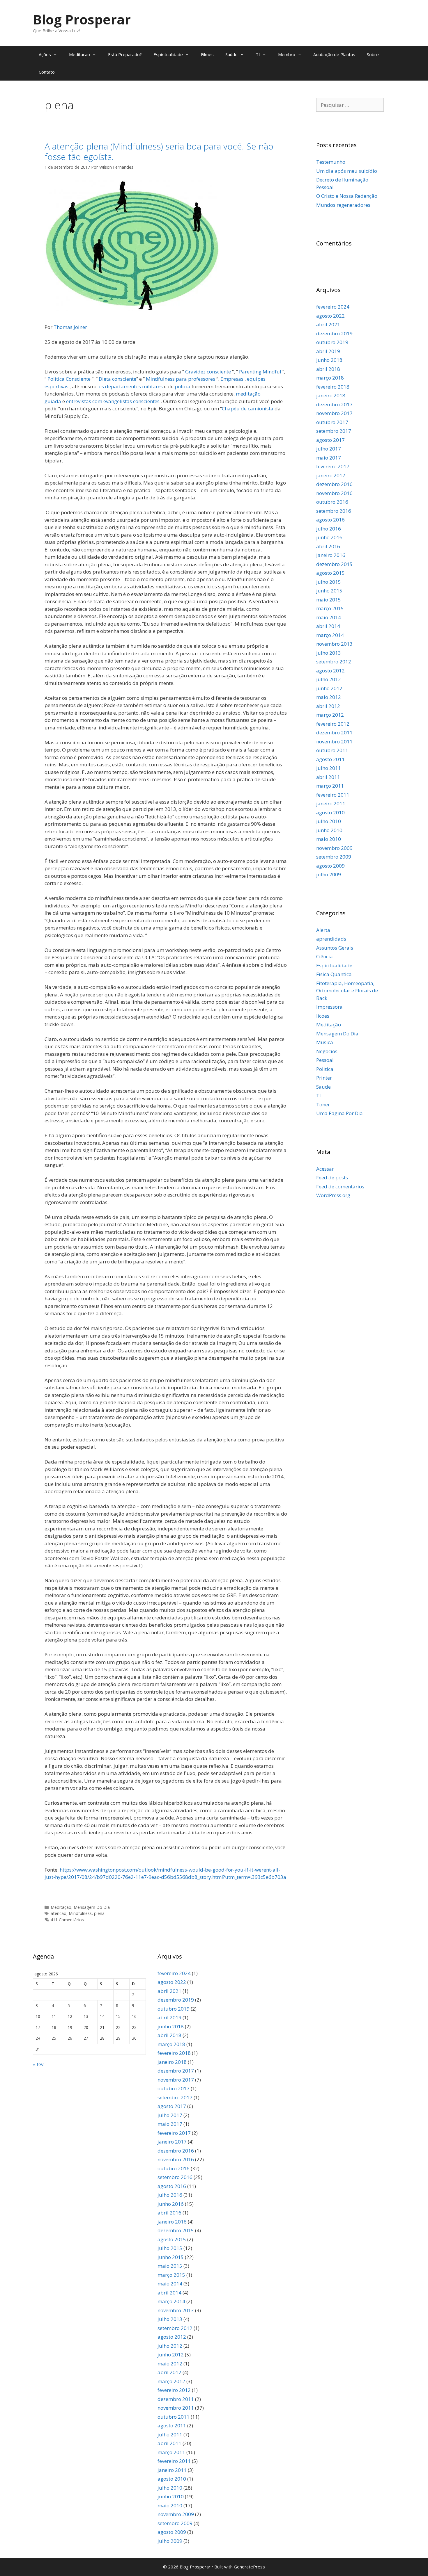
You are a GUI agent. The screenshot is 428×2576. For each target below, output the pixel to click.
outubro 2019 (332, 342)
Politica (325, 1069)
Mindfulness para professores (181, 379)
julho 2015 (329, 582)
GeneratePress (249, 2567)
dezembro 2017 (334, 404)
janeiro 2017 (331, 475)
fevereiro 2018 (333, 387)
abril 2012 (328, 706)
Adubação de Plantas (334, 54)
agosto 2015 (330, 573)
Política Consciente (69, 379)
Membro (287, 54)
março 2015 (330, 608)
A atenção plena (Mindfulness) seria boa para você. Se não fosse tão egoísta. (159, 151)
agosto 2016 (330, 520)
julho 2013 (329, 653)
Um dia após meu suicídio (347, 171)
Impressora (329, 1007)
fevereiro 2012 (333, 724)
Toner (323, 1104)
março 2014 (330, 635)
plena (99, 1913)
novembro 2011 (334, 742)
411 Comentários (67, 1920)
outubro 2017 (332, 422)
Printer (324, 1078)
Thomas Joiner (70, 327)
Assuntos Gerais (335, 948)
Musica (325, 1042)
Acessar (325, 1169)
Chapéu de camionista (248, 408)
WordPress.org (333, 1195)
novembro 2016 (334, 493)
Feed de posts (332, 1177)
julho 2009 (329, 874)
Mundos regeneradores (343, 205)
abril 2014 (328, 626)
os (102, 386)
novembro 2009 (334, 848)
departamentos (124, 386)
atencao (59, 1913)
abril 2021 (328, 324)
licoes (323, 1016)
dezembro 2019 (334, 333)
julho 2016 (329, 529)
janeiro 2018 (331, 395)
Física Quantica (334, 974)
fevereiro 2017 (333, 466)
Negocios (327, 1051)
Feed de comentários (340, 1186)
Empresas (232, 379)
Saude (323, 1087)
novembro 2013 (334, 644)
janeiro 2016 (331, 555)
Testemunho (331, 162)
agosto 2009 (330, 866)
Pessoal (325, 1060)
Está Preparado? (125, 54)
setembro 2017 (334, 431)
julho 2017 (329, 449)
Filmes (207, 54)
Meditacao (79, 54)
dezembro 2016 (334, 484)
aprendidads (331, 939)
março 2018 (330, 378)
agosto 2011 (330, 759)
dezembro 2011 (334, 732)
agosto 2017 (330, 440)
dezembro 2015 (334, 564)
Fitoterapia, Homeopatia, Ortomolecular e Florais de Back (347, 991)
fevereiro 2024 (333, 307)
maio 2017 (329, 458)
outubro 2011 (332, 750)
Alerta (323, 930)
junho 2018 (329, 360)
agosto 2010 (330, 812)
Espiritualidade (168, 54)
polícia (183, 386)
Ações (45, 54)
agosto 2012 (330, 671)
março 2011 (330, 786)
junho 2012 (329, 688)
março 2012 (330, 715)
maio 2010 (329, 839)
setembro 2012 (334, 662)
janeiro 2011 (331, 803)
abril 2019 (328, 351)
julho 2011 (329, 768)
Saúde (231, 54)
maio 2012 (329, 697)
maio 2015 (329, 600)
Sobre (373, 54)
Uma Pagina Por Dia (339, 1113)
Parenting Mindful (260, 372)
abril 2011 (328, 777)
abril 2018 (328, 369)
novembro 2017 (334, 413)
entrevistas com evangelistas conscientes (113, 401)
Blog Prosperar (82, 19)
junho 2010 (329, 830)
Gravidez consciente (208, 372)
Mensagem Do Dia (92, 1907)
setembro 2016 (334, 511)
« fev (38, 2064)
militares (152, 386)
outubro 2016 (332, 502)
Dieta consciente (117, 379)
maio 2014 (329, 617)
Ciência (324, 956)
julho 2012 (329, 679)
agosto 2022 (330, 316)
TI (258, 54)
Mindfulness (80, 1913)
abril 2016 (328, 546)
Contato (47, 72)
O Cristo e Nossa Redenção (347, 196)
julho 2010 (329, 821)
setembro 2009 (334, 857)
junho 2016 (329, 537)
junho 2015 (329, 591)
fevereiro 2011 (333, 795)
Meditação (61, 1907)
